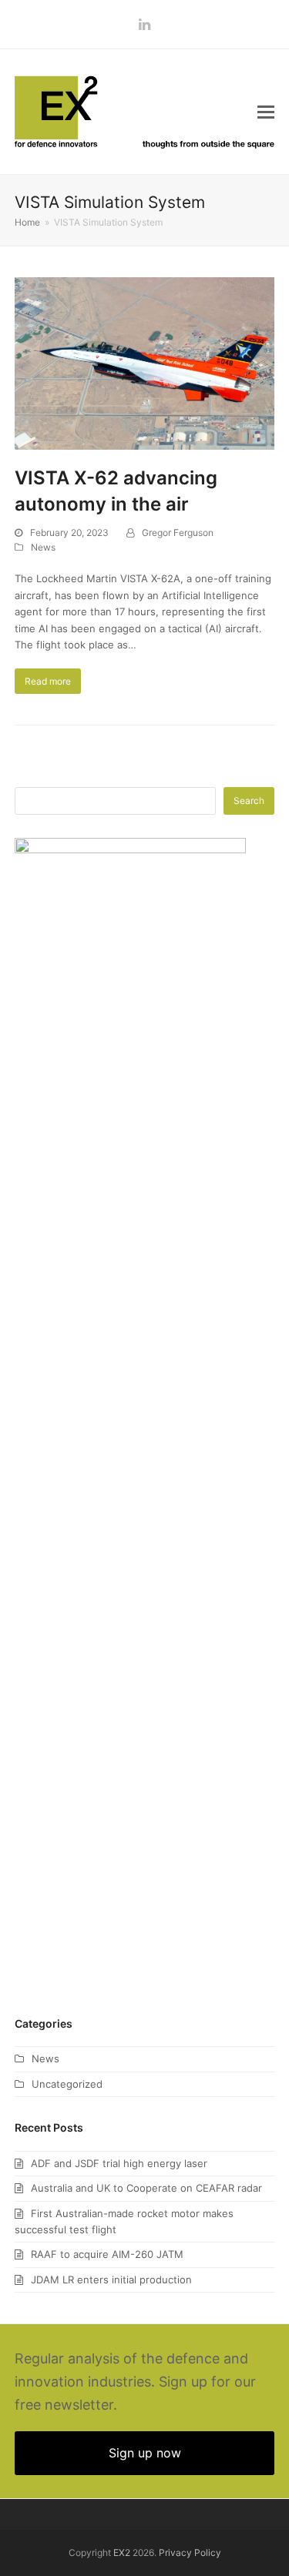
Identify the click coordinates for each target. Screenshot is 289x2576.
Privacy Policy (190, 2553)
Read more (48, 681)
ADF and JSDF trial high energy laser (119, 2163)
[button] (266, 112)
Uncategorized (67, 2084)
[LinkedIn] (144, 24)
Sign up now (145, 2453)
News (43, 547)
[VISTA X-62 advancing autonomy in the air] (145, 363)
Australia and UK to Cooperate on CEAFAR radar (146, 2188)
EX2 (122, 2553)
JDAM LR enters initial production (111, 2280)
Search (249, 801)
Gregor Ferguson (178, 533)
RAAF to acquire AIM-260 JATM (107, 2254)
